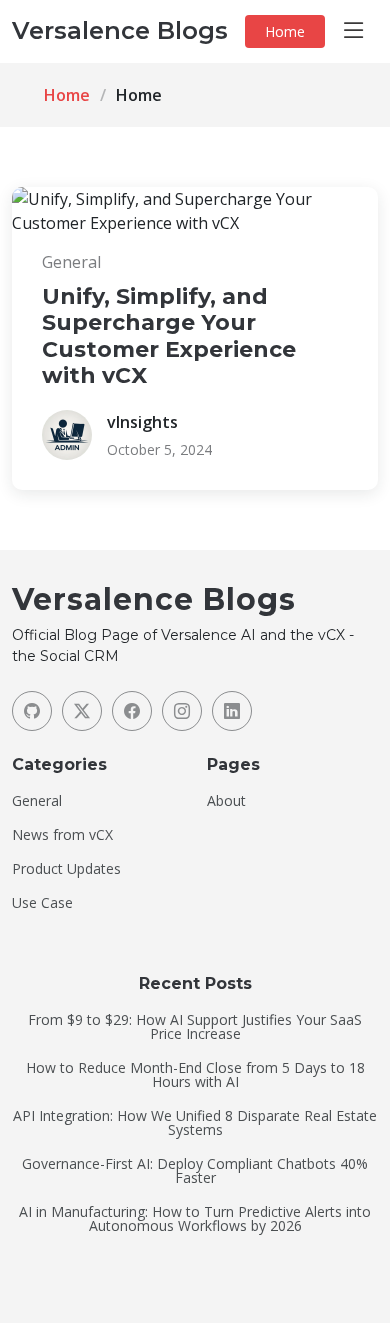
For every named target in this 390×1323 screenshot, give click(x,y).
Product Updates (66, 869)
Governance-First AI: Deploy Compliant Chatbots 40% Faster (195, 1171)
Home (285, 31)
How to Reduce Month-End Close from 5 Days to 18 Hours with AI (195, 1075)
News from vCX (62, 835)
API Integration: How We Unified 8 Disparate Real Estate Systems (195, 1123)
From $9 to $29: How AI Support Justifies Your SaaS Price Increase (195, 1027)
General (37, 801)
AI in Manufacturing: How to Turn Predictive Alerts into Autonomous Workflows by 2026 (195, 1219)
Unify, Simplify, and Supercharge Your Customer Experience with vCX (169, 336)
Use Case (42, 903)
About (226, 801)
